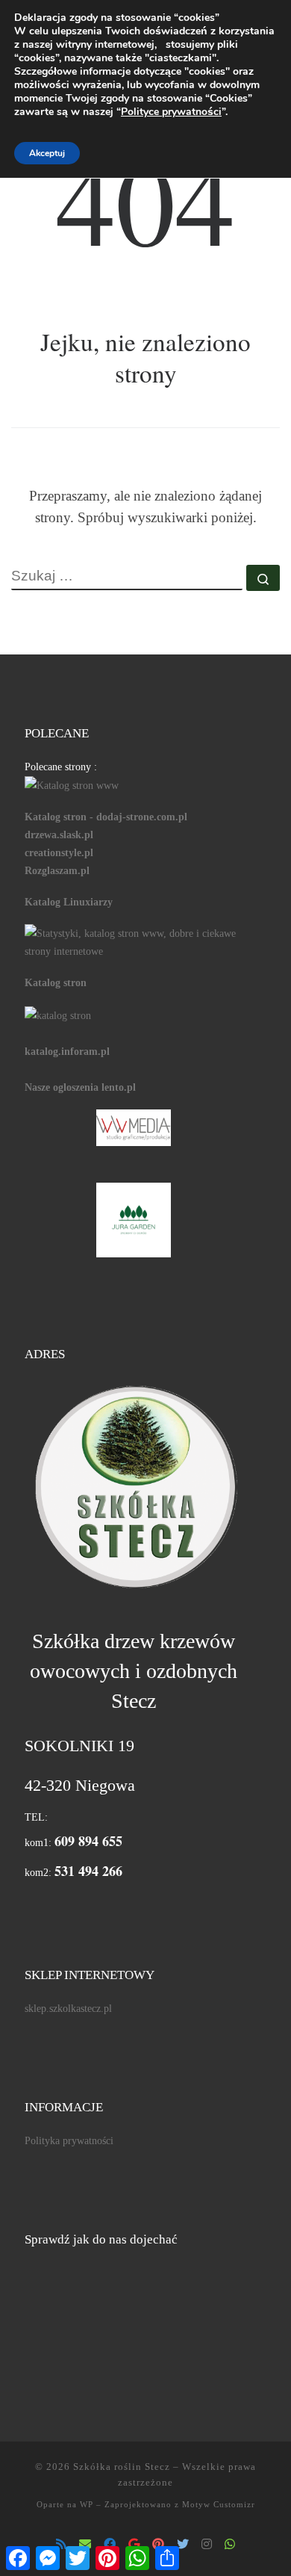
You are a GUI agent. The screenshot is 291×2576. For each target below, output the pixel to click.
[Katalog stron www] (72, 784)
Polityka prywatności (69, 2140)
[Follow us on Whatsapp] (230, 2545)
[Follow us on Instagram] (207, 2545)
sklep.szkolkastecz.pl (68, 2008)
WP (87, 2504)
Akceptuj (47, 153)
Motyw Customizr (219, 2504)
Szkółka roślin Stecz (122, 2467)
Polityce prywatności (171, 112)
